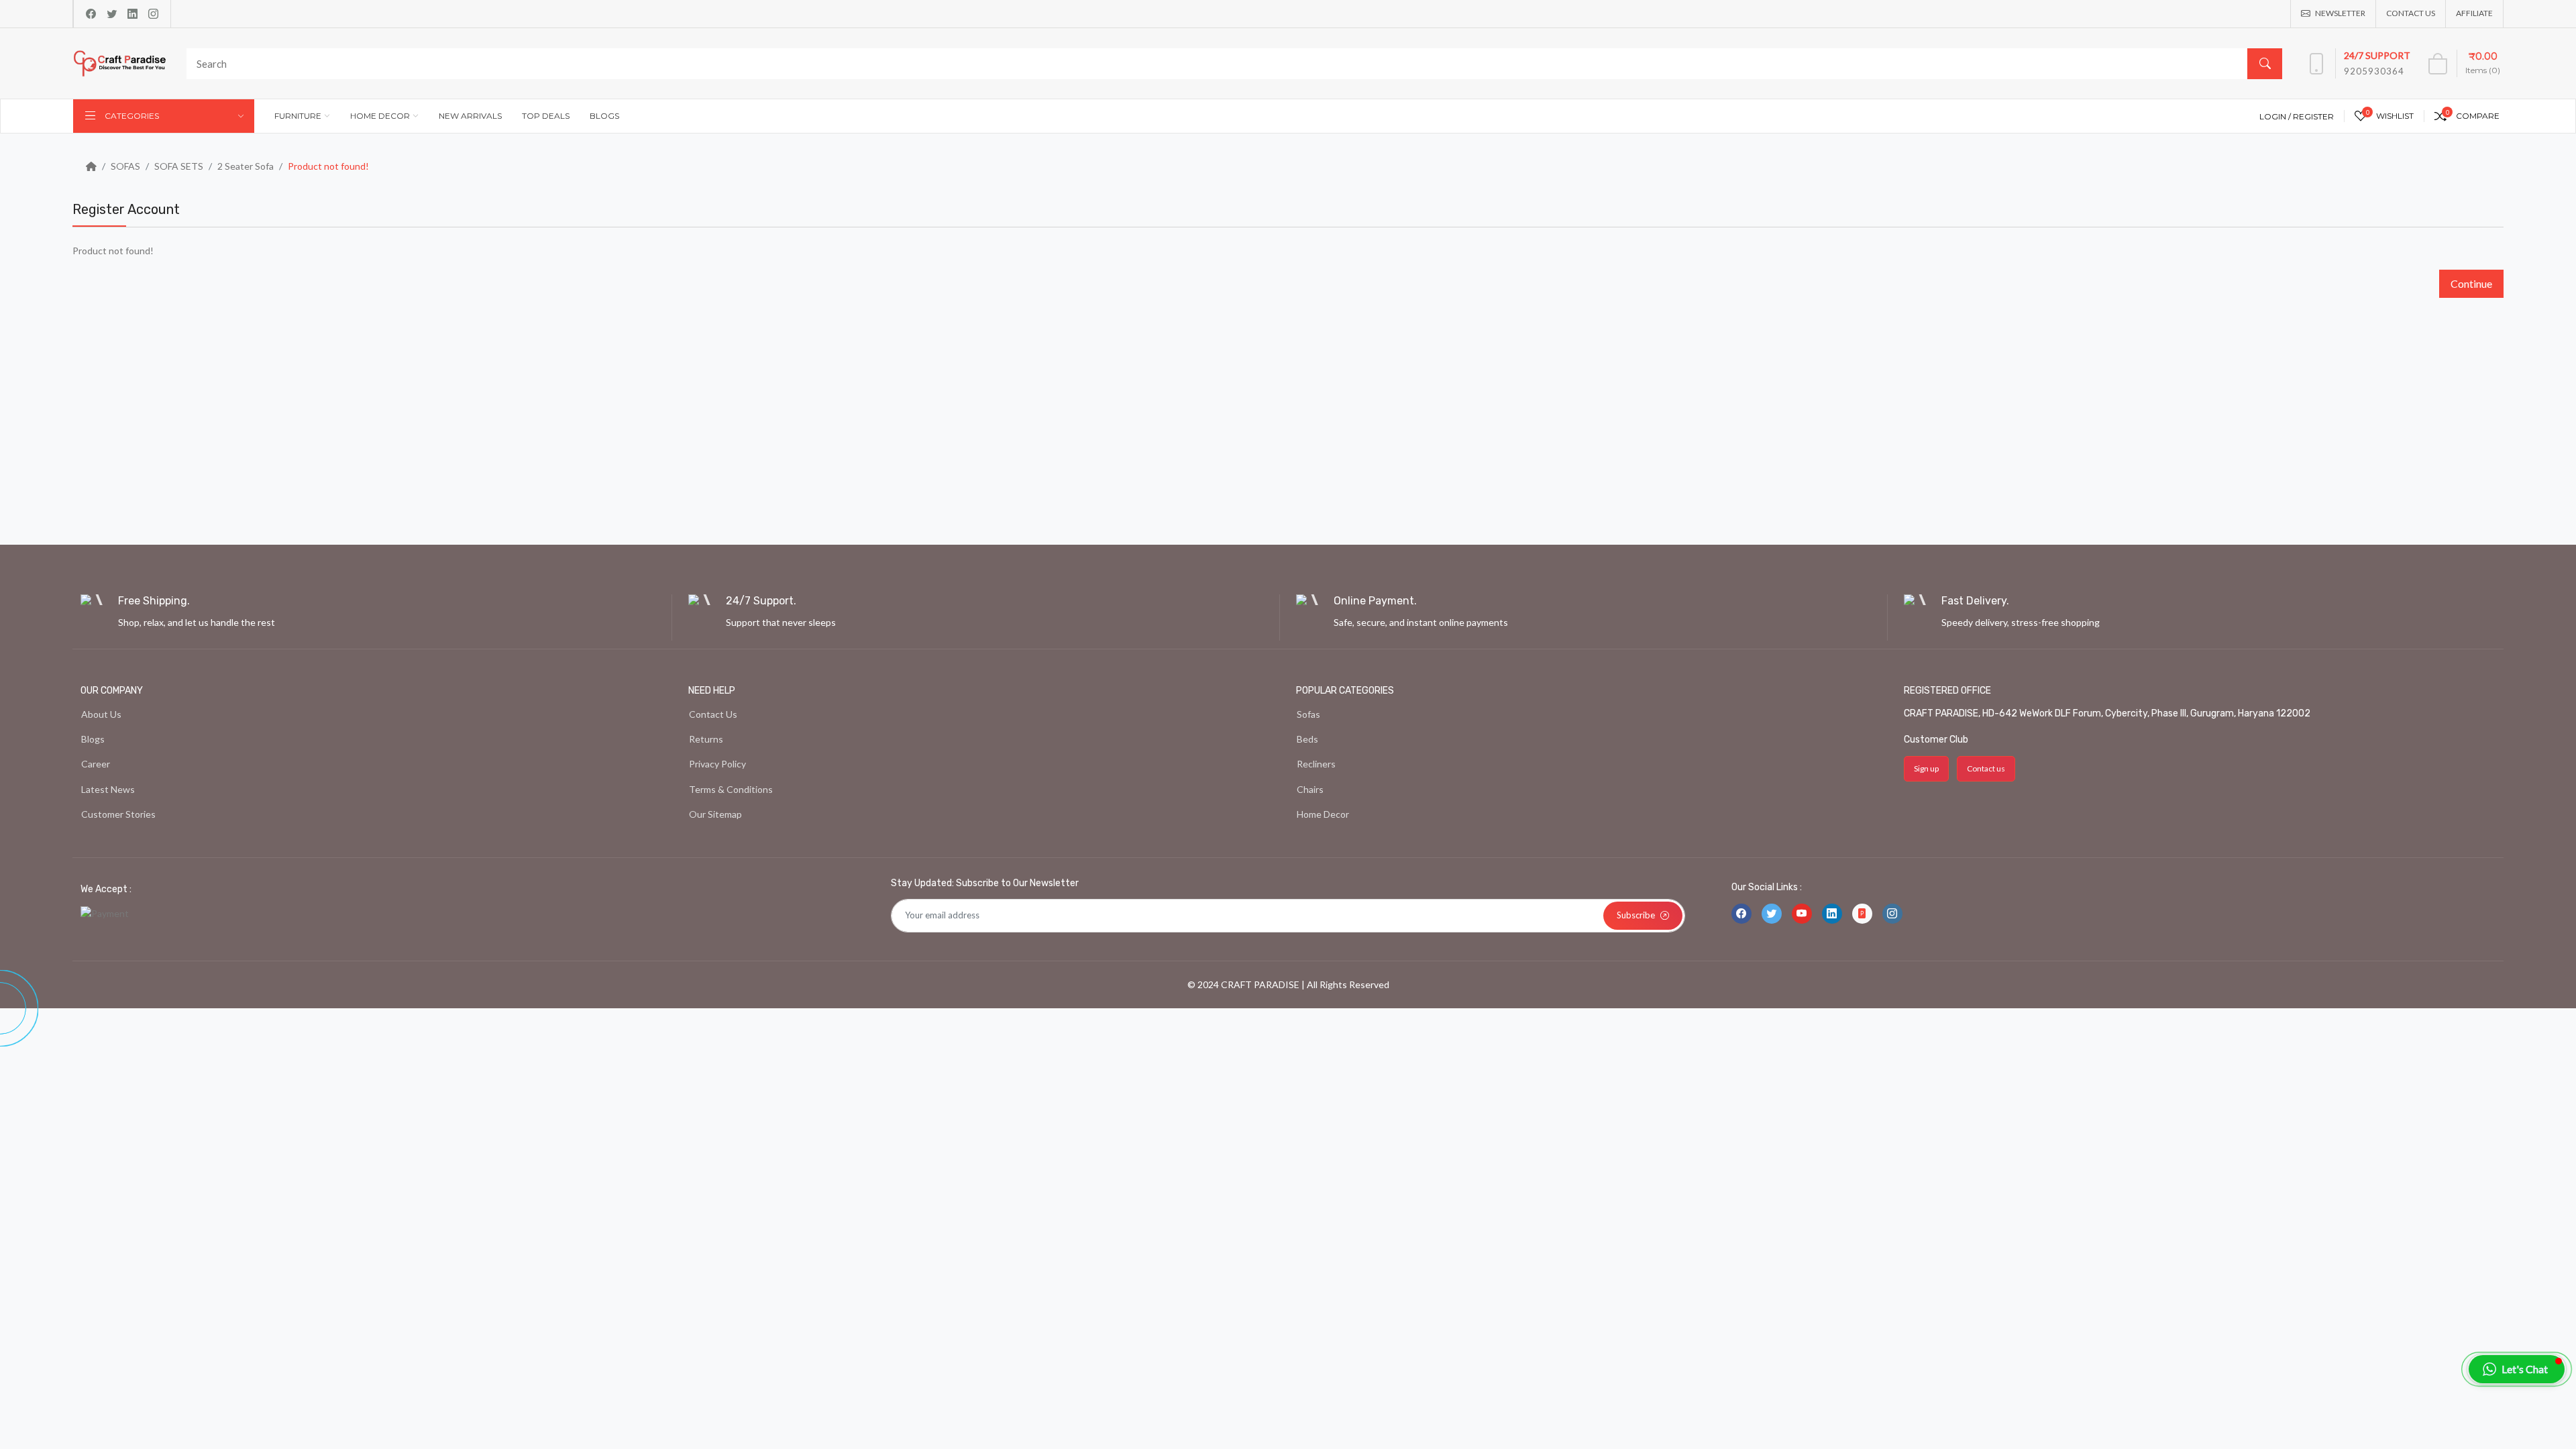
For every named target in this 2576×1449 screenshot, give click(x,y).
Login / (2276, 116)
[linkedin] (132, 14)
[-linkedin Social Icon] (1832, 914)
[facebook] (91, 14)
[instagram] (153, 14)
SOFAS (125, 166)
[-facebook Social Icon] (1741, 914)
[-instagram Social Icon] (1892, 914)
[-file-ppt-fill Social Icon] (1862, 914)
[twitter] (112, 14)
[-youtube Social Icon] (1802, 914)
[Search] (2265, 64)
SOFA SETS (179, 166)
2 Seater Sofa (246, 166)
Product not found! (328, 166)
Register (2313, 116)
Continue (2471, 283)
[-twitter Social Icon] (1772, 914)
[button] (2517, 1369)
